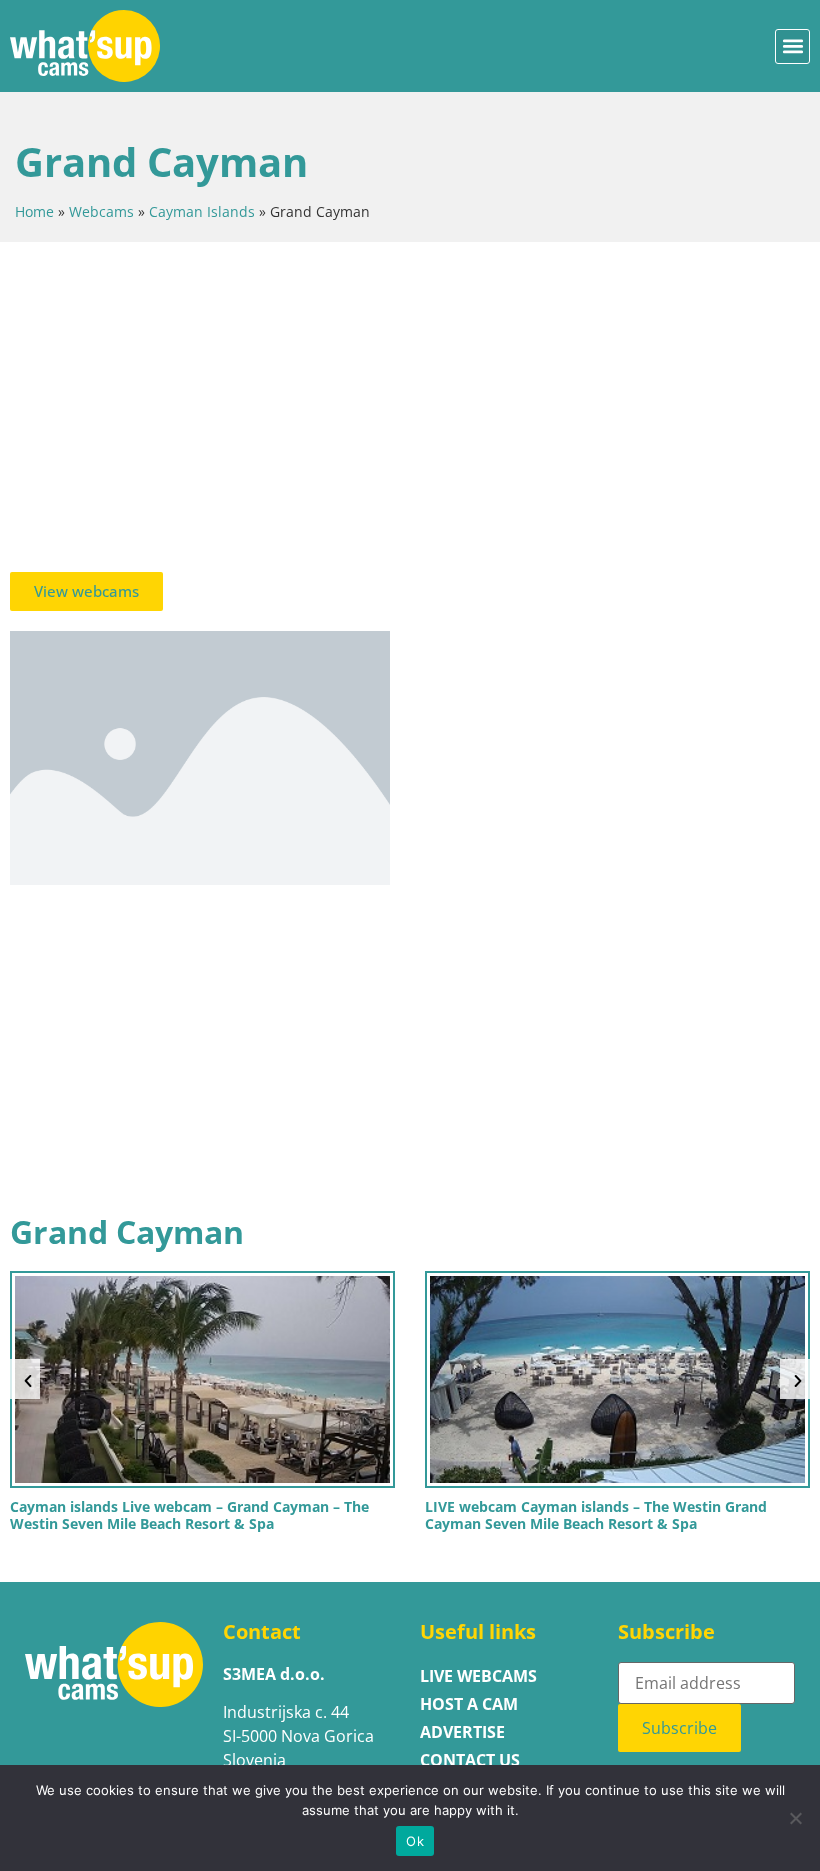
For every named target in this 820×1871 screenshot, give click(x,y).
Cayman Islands (202, 211)
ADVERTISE (462, 1732)
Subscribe (679, 1728)
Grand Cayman (127, 1231)
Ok (415, 1841)
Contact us (470, 1760)
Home (34, 211)
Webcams (101, 211)
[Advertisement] (410, 412)
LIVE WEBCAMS (478, 1676)
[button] (792, 46)
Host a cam (469, 1704)
